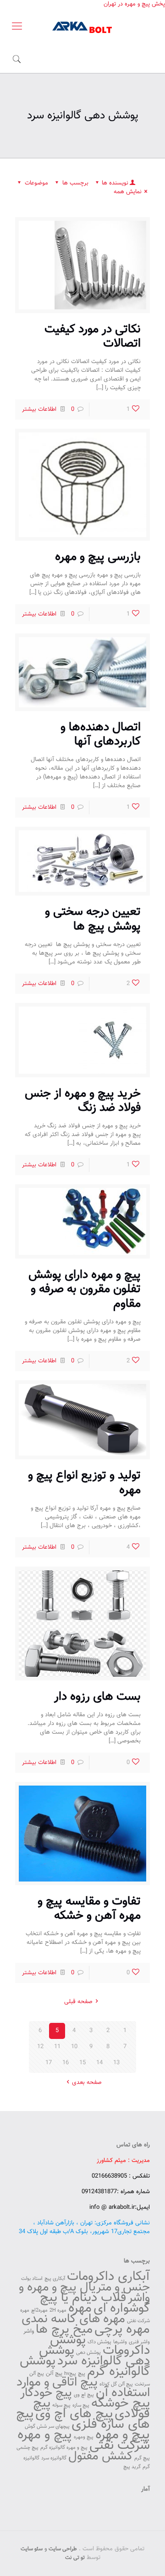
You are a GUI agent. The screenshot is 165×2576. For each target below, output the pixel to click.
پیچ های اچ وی (74, 2414)
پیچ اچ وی (84, 2395)
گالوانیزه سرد (54, 2458)
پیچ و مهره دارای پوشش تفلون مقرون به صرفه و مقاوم (85, 1289)
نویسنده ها (115, 183)
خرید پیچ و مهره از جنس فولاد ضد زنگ (83, 1101)
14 (99, 2063)
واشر (29, 2331)
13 (116, 2063)
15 (82, 2063)
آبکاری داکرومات (108, 2277)
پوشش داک (99, 2342)
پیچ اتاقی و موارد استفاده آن (83, 2388)
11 (57, 2047)
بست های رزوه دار (97, 1697)
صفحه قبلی (78, 2002)
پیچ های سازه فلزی (83, 2419)
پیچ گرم (142, 2458)
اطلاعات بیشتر (39, 409)
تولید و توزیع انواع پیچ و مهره (84, 1483)
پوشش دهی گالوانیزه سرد (94, 2356)
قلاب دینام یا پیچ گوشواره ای (95, 2303)
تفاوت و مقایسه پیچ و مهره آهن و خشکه (89, 1909)
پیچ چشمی (27, 2448)
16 (66, 2063)
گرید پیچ (132, 2467)
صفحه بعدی (87, 2083)
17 (49, 2063)
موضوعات (36, 183)
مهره (80, 2308)
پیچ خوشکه (121, 2403)
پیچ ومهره (84, 2437)
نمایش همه (128, 192)
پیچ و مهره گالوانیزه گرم (64, 2448)
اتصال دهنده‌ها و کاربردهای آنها (101, 734)
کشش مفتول (100, 2456)
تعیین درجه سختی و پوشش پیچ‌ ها (93, 919)
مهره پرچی (122, 2330)
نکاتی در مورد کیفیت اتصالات (93, 336)
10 (74, 2047)
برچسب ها (75, 183)
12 (40, 2047)
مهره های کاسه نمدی (73, 2319)
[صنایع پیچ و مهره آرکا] (82, 27)
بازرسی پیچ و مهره (98, 557)
